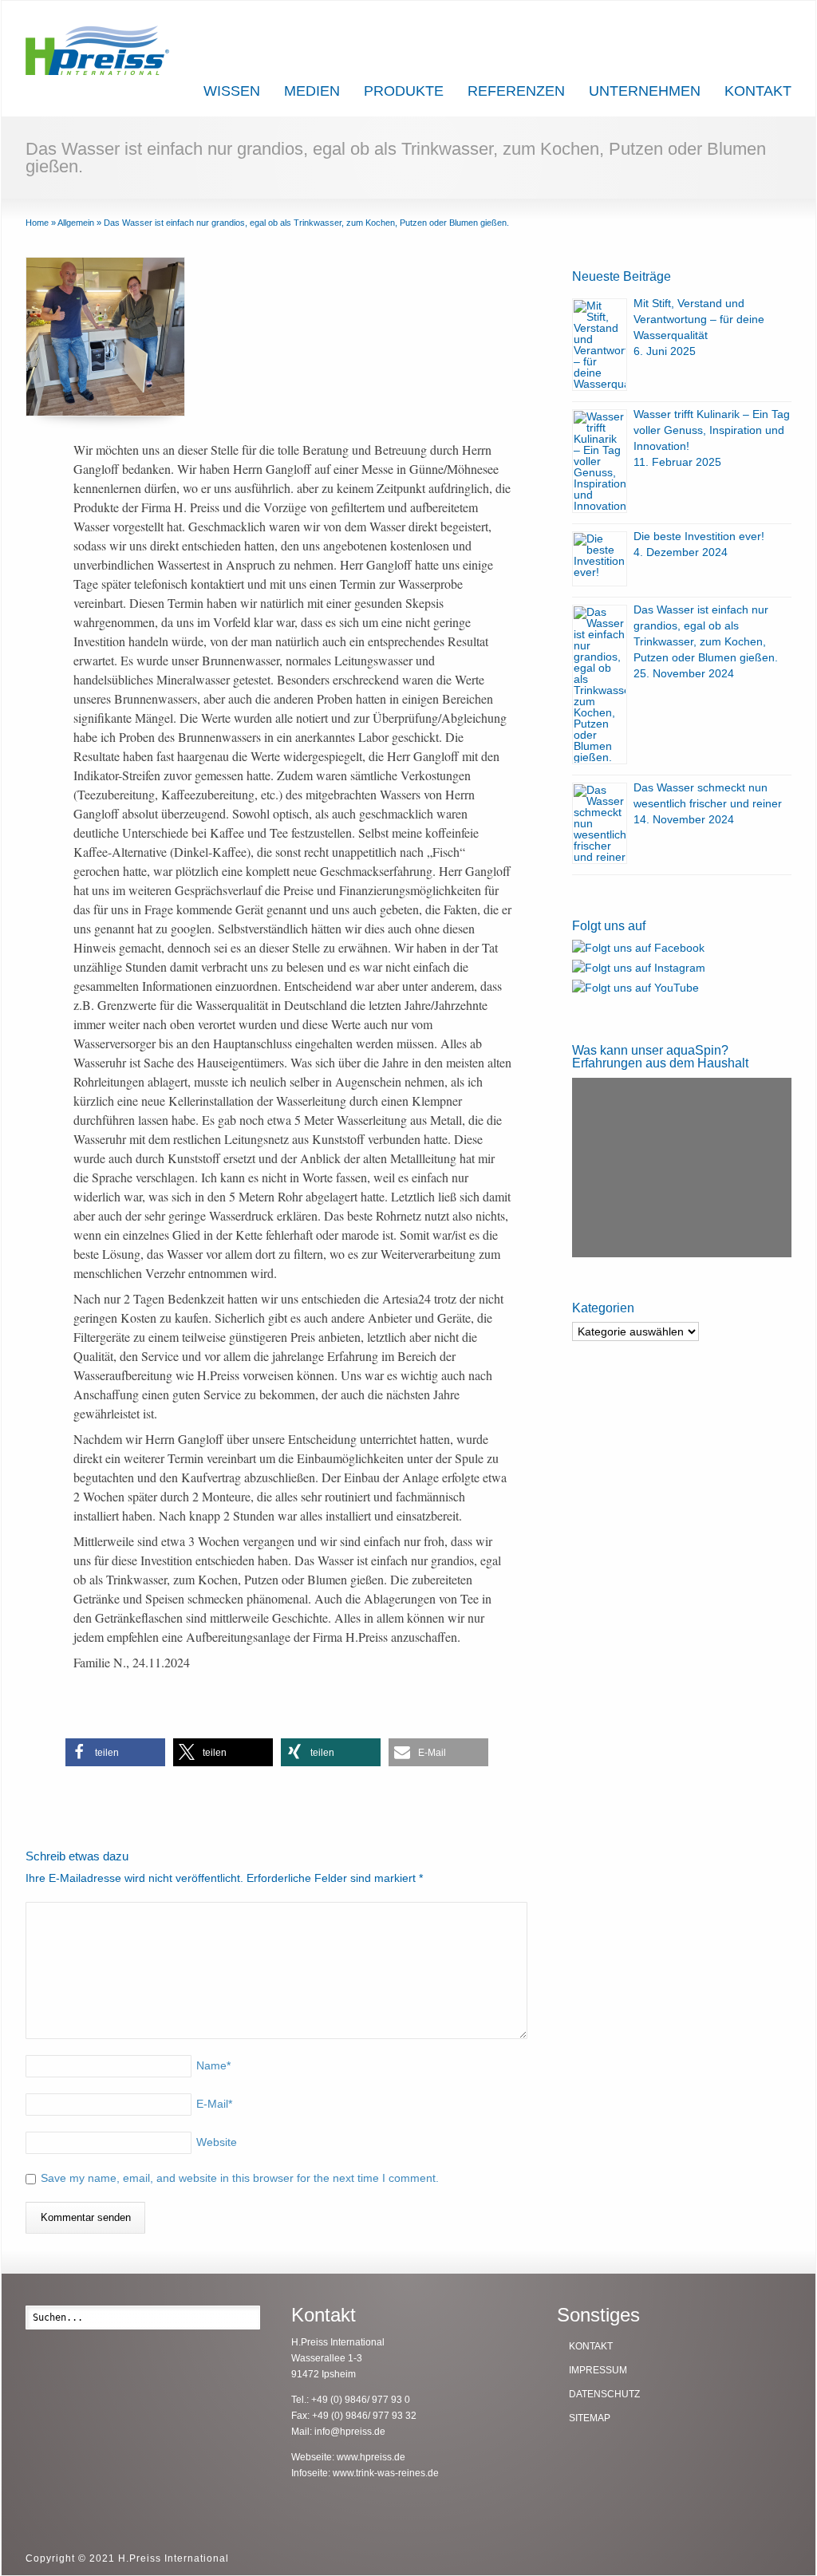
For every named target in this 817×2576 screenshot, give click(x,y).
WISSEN (232, 91)
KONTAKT (758, 91)
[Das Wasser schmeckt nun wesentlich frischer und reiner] (600, 823)
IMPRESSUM (598, 2370)
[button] (115, 1752)
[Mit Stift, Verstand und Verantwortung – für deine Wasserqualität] (600, 345)
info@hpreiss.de (350, 2432)
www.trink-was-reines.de (386, 2473)
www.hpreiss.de (371, 2457)
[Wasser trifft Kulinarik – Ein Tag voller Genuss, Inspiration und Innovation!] (600, 461)
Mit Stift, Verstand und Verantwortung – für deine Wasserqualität (699, 319)
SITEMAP (590, 2418)
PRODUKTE (404, 91)
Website (217, 2142)
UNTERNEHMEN (645, 91)
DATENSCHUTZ (604, 2394)
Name (213, 2065)
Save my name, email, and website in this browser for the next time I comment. (240, 2178)
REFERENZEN (516, 91)
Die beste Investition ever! (699, 536)
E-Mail (214, 2104)
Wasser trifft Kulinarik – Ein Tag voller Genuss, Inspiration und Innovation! (712, 430)
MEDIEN (312, 91)
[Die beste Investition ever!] (600, 559)
